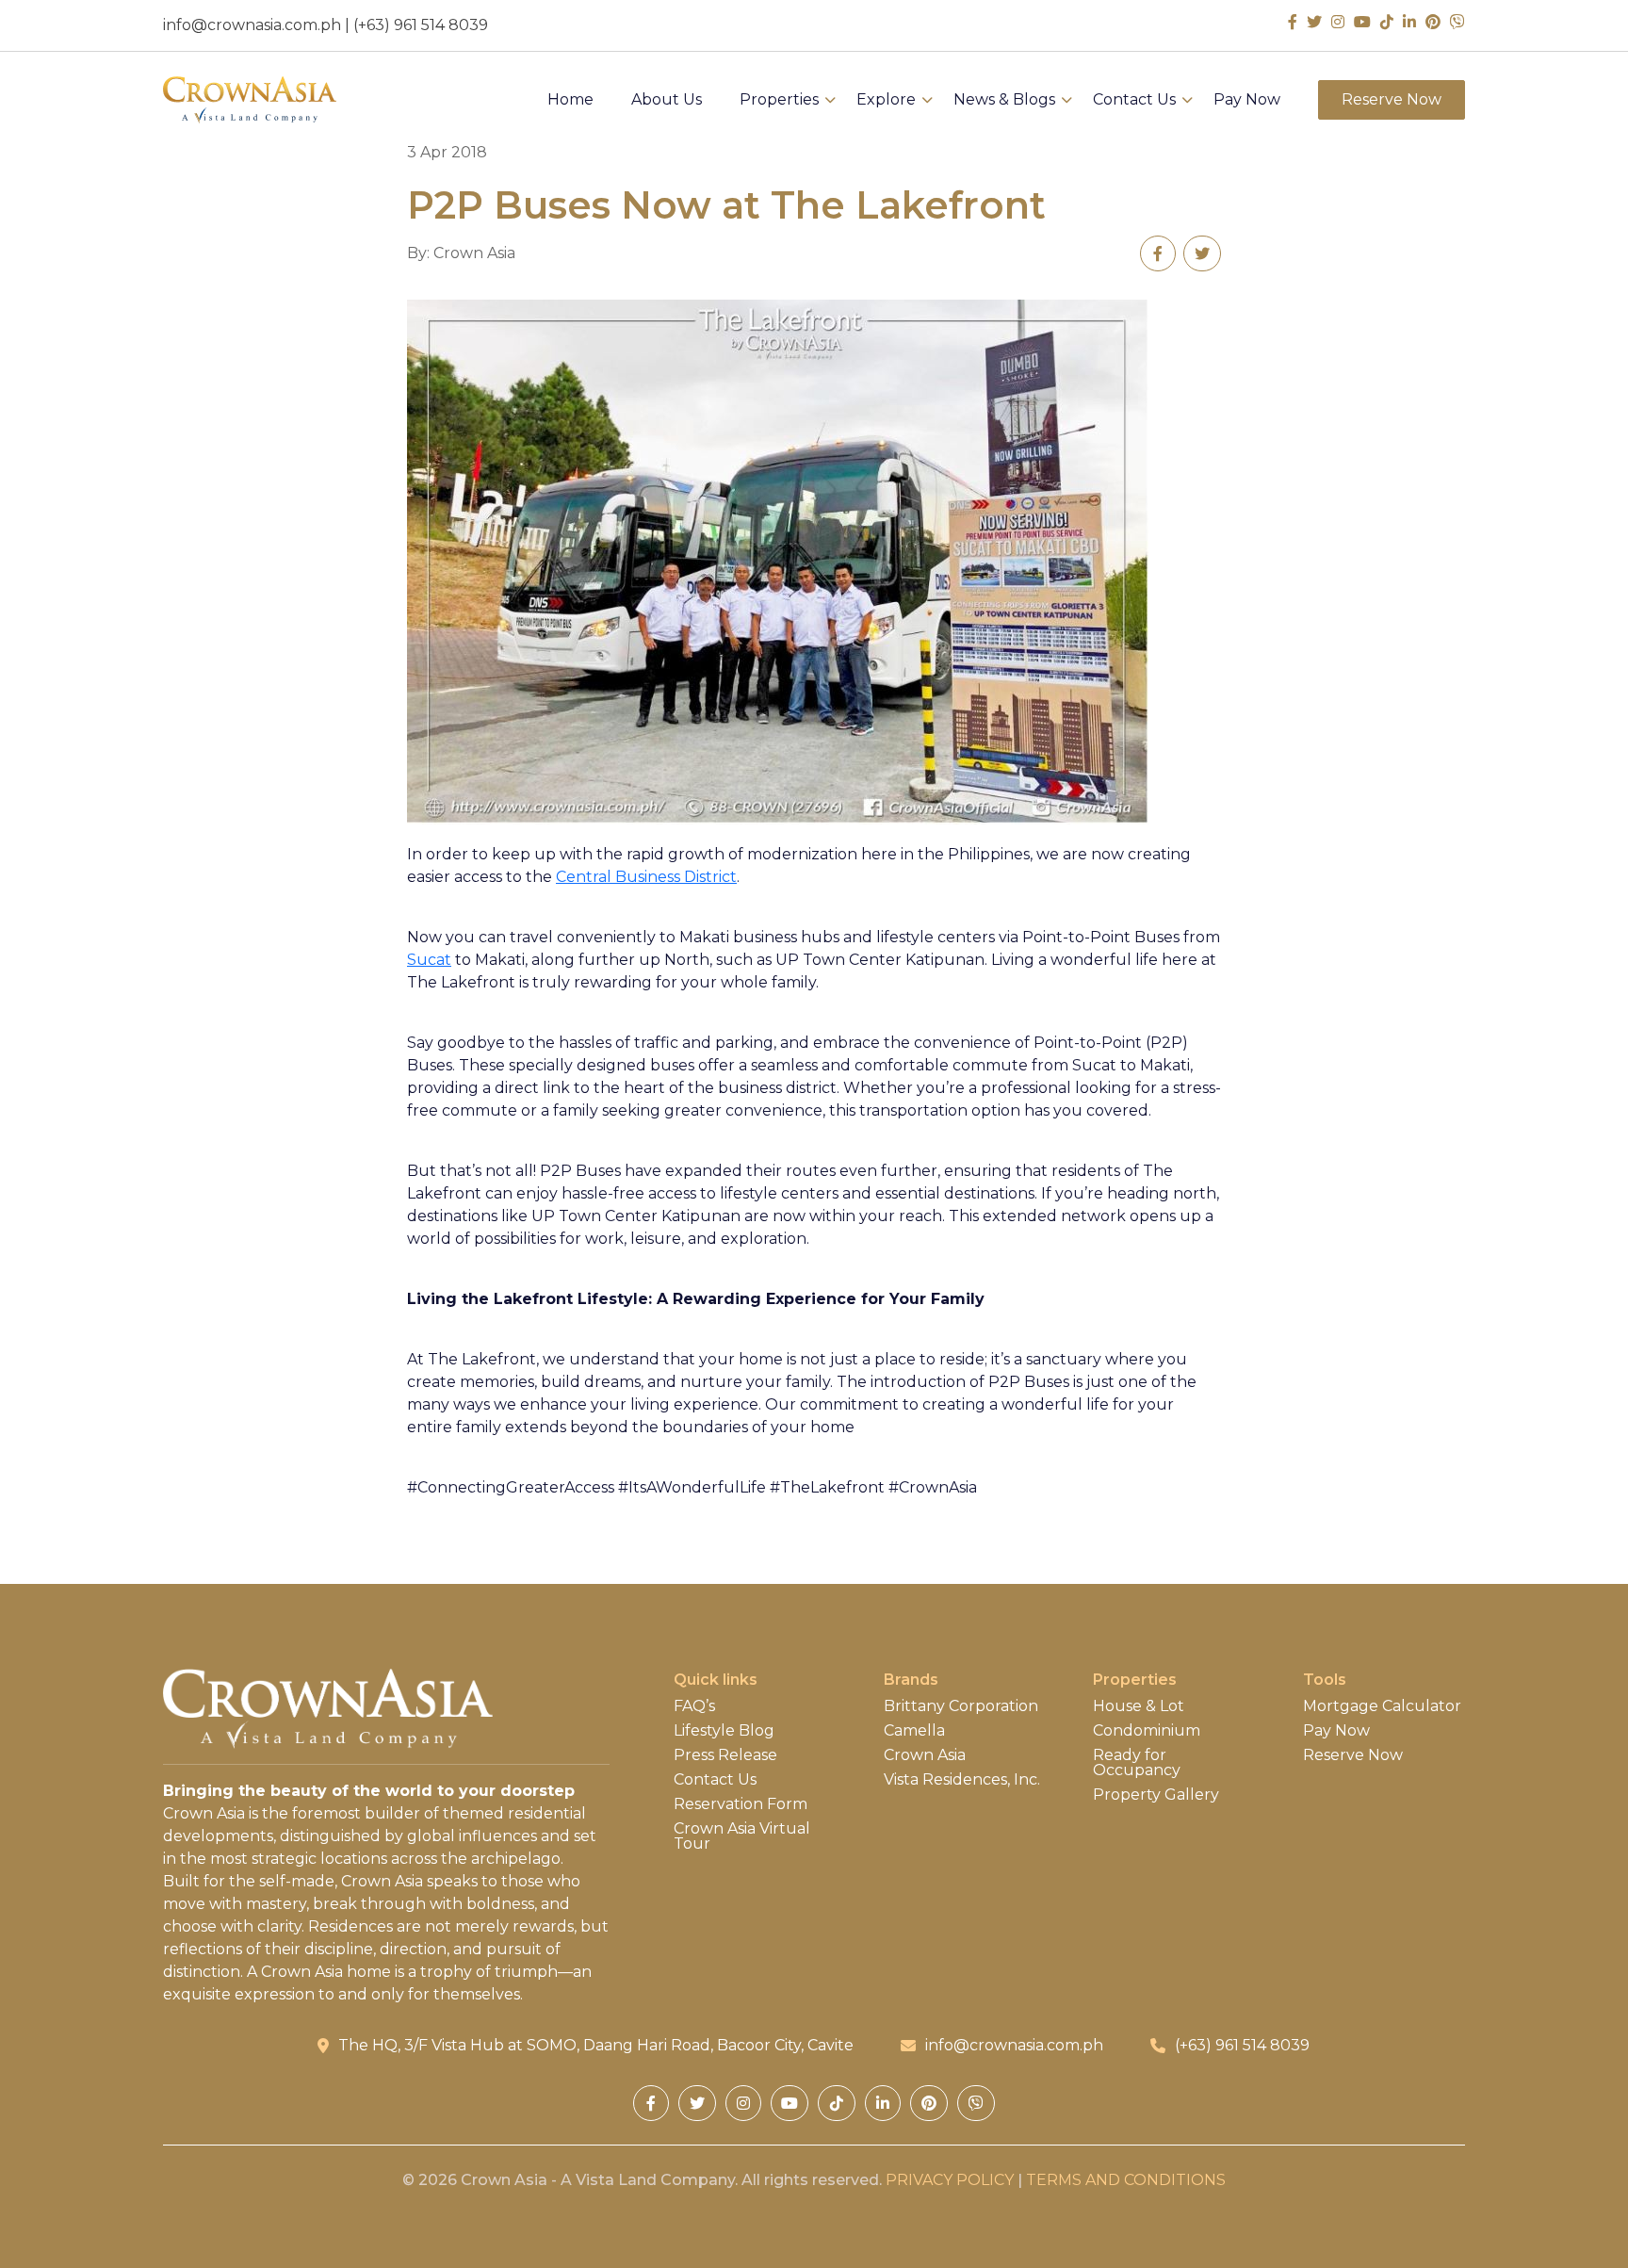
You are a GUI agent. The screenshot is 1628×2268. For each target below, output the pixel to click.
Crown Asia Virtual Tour (742, 1836)
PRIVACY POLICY (950, 2180)
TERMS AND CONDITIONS (1126, 2180)
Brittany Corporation (961, 1706)
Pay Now (1247, 100)
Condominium (1147, 1731)
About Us (667, 100)
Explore (886, 100)
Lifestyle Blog (724, 1731)
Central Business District (646, 877)
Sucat (429, 960)
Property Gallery (1156, 1795)
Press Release (725, 1755)
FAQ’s (694, 1706)
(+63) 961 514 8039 (421, 25)
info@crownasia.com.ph (252, 25)
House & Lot (1139, 1706)
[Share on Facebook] (1158, 253)
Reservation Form (741, 1804)
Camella (914, 1731)
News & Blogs (1004, 100)
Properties (779, 100)
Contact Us (1134, 100)
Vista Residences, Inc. (962, 1780)
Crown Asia (925, 1755)
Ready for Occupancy (1137, 1763)
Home (570, 100)
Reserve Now (1392, 99)
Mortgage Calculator (1382, 1706)
